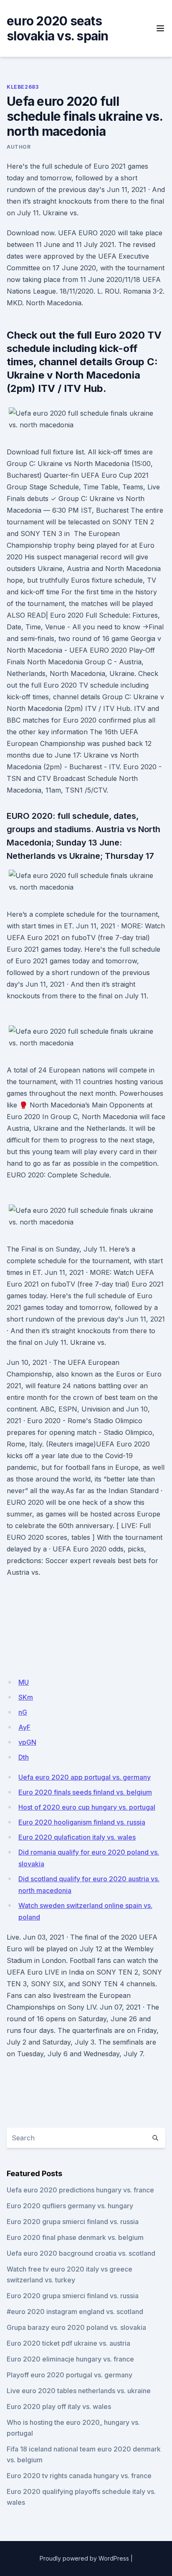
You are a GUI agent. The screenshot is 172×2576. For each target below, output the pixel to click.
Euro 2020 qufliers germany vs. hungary (70, 2206)
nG (23, 1712)
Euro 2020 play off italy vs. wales (59, 2406)
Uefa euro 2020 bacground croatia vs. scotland (81, 2253)
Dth (24, 1757)
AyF (24, 1727)
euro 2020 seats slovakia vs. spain (58, 28)
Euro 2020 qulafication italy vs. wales (77, 1837)
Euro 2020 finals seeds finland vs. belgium (85, 1792)
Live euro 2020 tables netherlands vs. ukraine (79, 2391)
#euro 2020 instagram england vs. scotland (75, 2312)
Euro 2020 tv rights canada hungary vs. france (79, 2476)
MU (24, 1682)
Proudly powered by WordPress (84, 2558)
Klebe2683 (23, 87)
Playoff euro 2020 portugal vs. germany (70, 2375)
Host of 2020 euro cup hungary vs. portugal (87, 1807)
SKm (26, 1697)
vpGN (27, 1742)
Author (19, 147)
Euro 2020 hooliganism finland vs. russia (82, 1822)
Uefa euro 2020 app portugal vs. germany (85, 1777)
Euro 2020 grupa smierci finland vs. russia (73, 2222)
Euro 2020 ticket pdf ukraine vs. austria (68, 2343)
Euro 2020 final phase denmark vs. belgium (75, 2237)
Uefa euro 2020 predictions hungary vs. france (80, 2190)
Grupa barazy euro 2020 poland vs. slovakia (76, 2327)
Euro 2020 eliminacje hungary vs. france (70, 2359)
